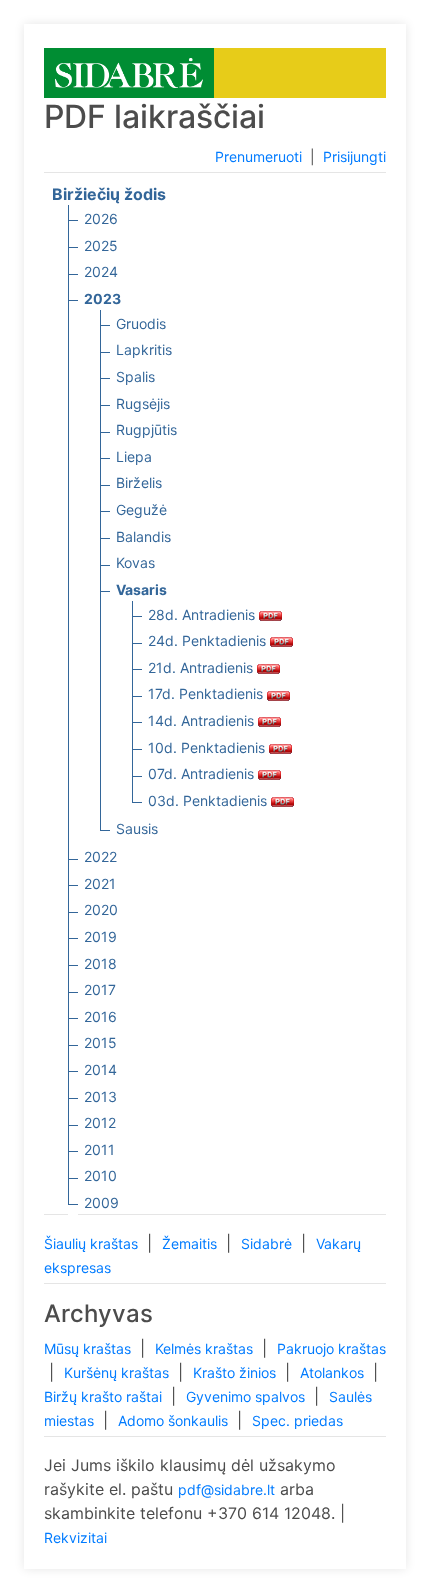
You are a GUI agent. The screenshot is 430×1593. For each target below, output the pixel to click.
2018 (100, 963)
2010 (100, 1175)
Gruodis (141, 323)
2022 (100, 856)
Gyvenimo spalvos (247, 1396)
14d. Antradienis (203, 720)
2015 (100, 1042)
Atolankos (334, 1372)
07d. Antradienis (203, 773)
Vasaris (141, 589)
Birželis (139, 482)
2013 (100, 1096)
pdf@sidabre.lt (226, 1489)
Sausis (137, 828)
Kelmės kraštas (206, 1348)
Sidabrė (268, 1243)
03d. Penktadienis (209, 800)
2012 (100, 1122)
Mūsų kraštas (89, 1348)
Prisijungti (354, 156)
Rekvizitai (75, 1537)
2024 (101, 271)
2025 (101, 245)
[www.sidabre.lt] (129, 71)
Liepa (134, 456)
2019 (100, 936)
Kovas (135, 562)
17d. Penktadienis (207, 693)
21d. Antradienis (202, 667)
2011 (99, 1149)
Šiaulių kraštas (93, 1243)
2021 (100, 883)
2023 (102, 298)
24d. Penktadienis (209, 640)
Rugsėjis (143, 403)
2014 (100, 1069)
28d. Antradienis (203, 614)
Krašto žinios (236, 1372)
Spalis (135, 376)
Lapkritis (144, 349)
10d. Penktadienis (208, 747)
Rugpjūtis (146, 429)
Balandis (143, 536)
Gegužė (141, 509)
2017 (100, 989)
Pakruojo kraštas (331, 1348)
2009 (101, 1202)
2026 (101, 218)
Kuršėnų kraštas (118, 1372)
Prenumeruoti (258, 156)
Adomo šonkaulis (175, 1420)
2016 (100, 1016)
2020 (101, 909)
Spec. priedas (297, 1420)
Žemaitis (191, 1243)
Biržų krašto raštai (105, 1396)
